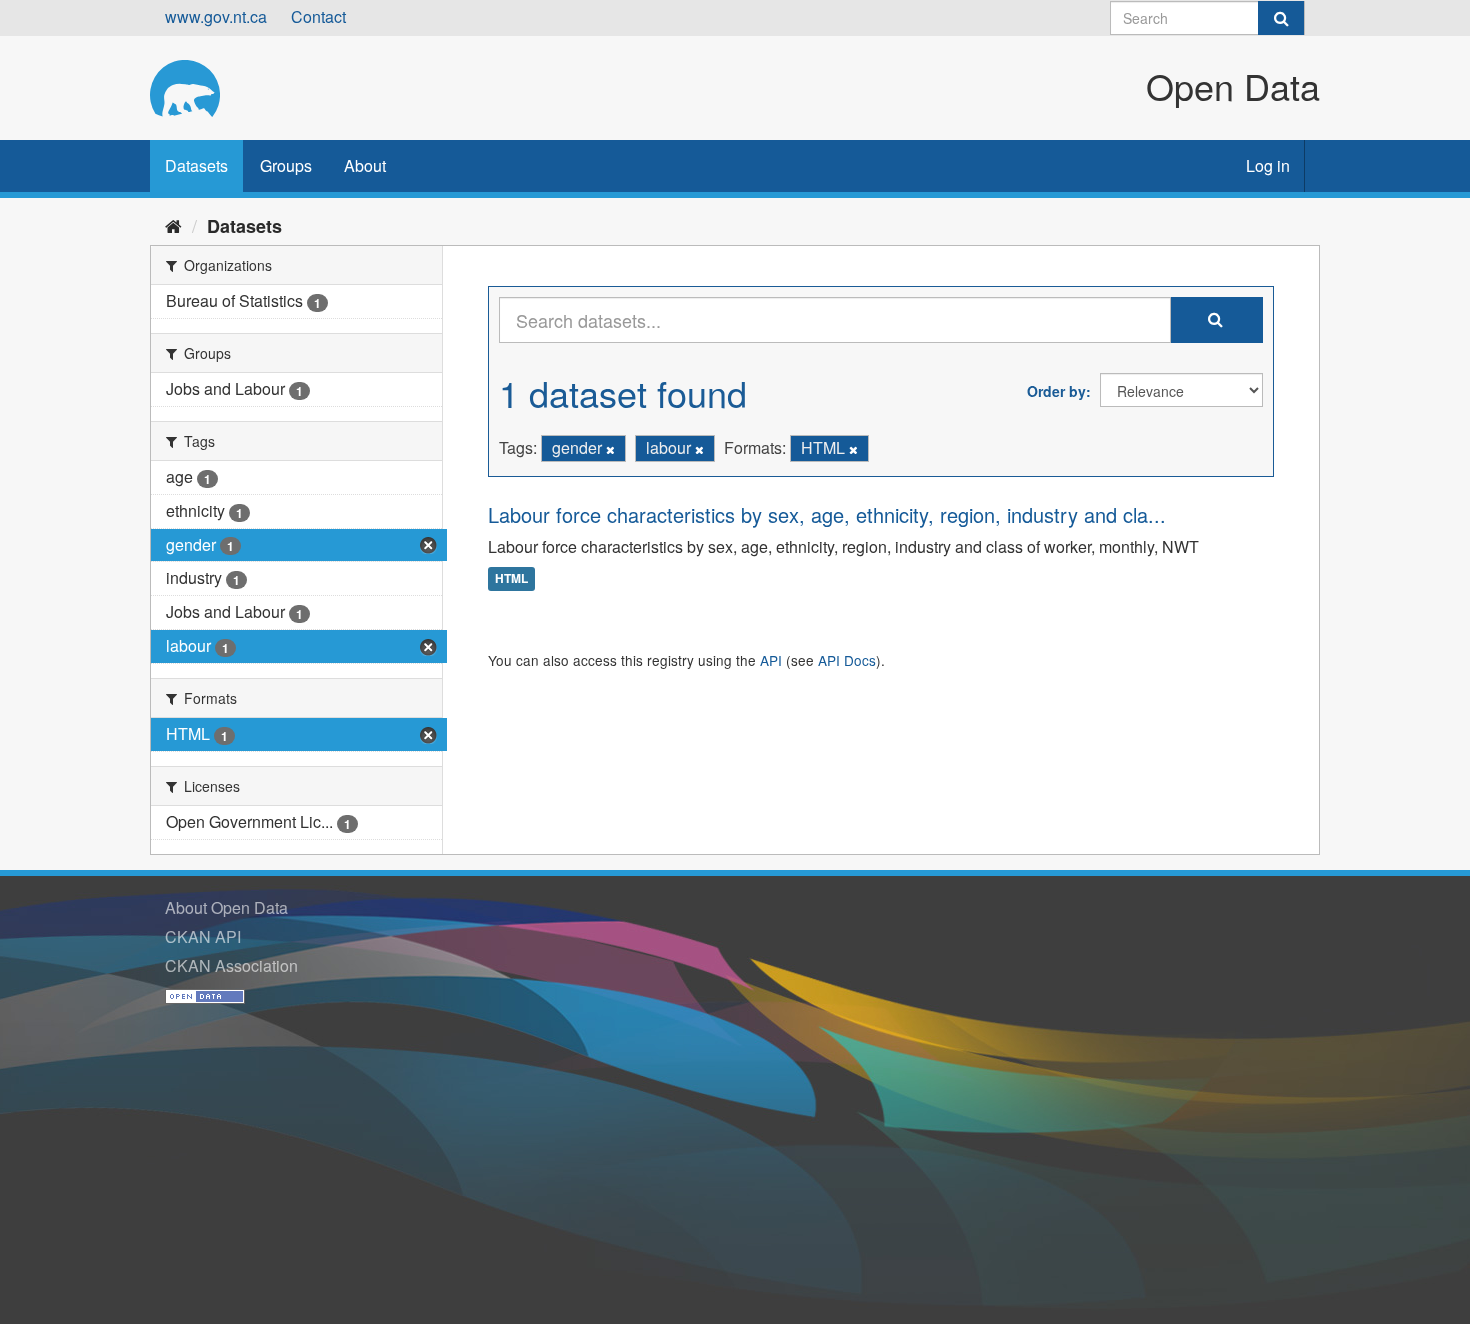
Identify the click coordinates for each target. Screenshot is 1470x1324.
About (365, 165)
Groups (286, 165)
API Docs (847, 660)
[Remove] (610, 449)
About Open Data (226, 907)
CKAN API (203, 936)
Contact (318, 16)
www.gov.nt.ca (216, 16)
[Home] (173, 225)
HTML (511, 579)
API (771, 660)
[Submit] (1281, 18)
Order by (1056, 391)
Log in (1268, 165)
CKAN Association (231, 965)
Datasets (196, 165)
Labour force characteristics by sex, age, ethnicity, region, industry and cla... (827, 514)
